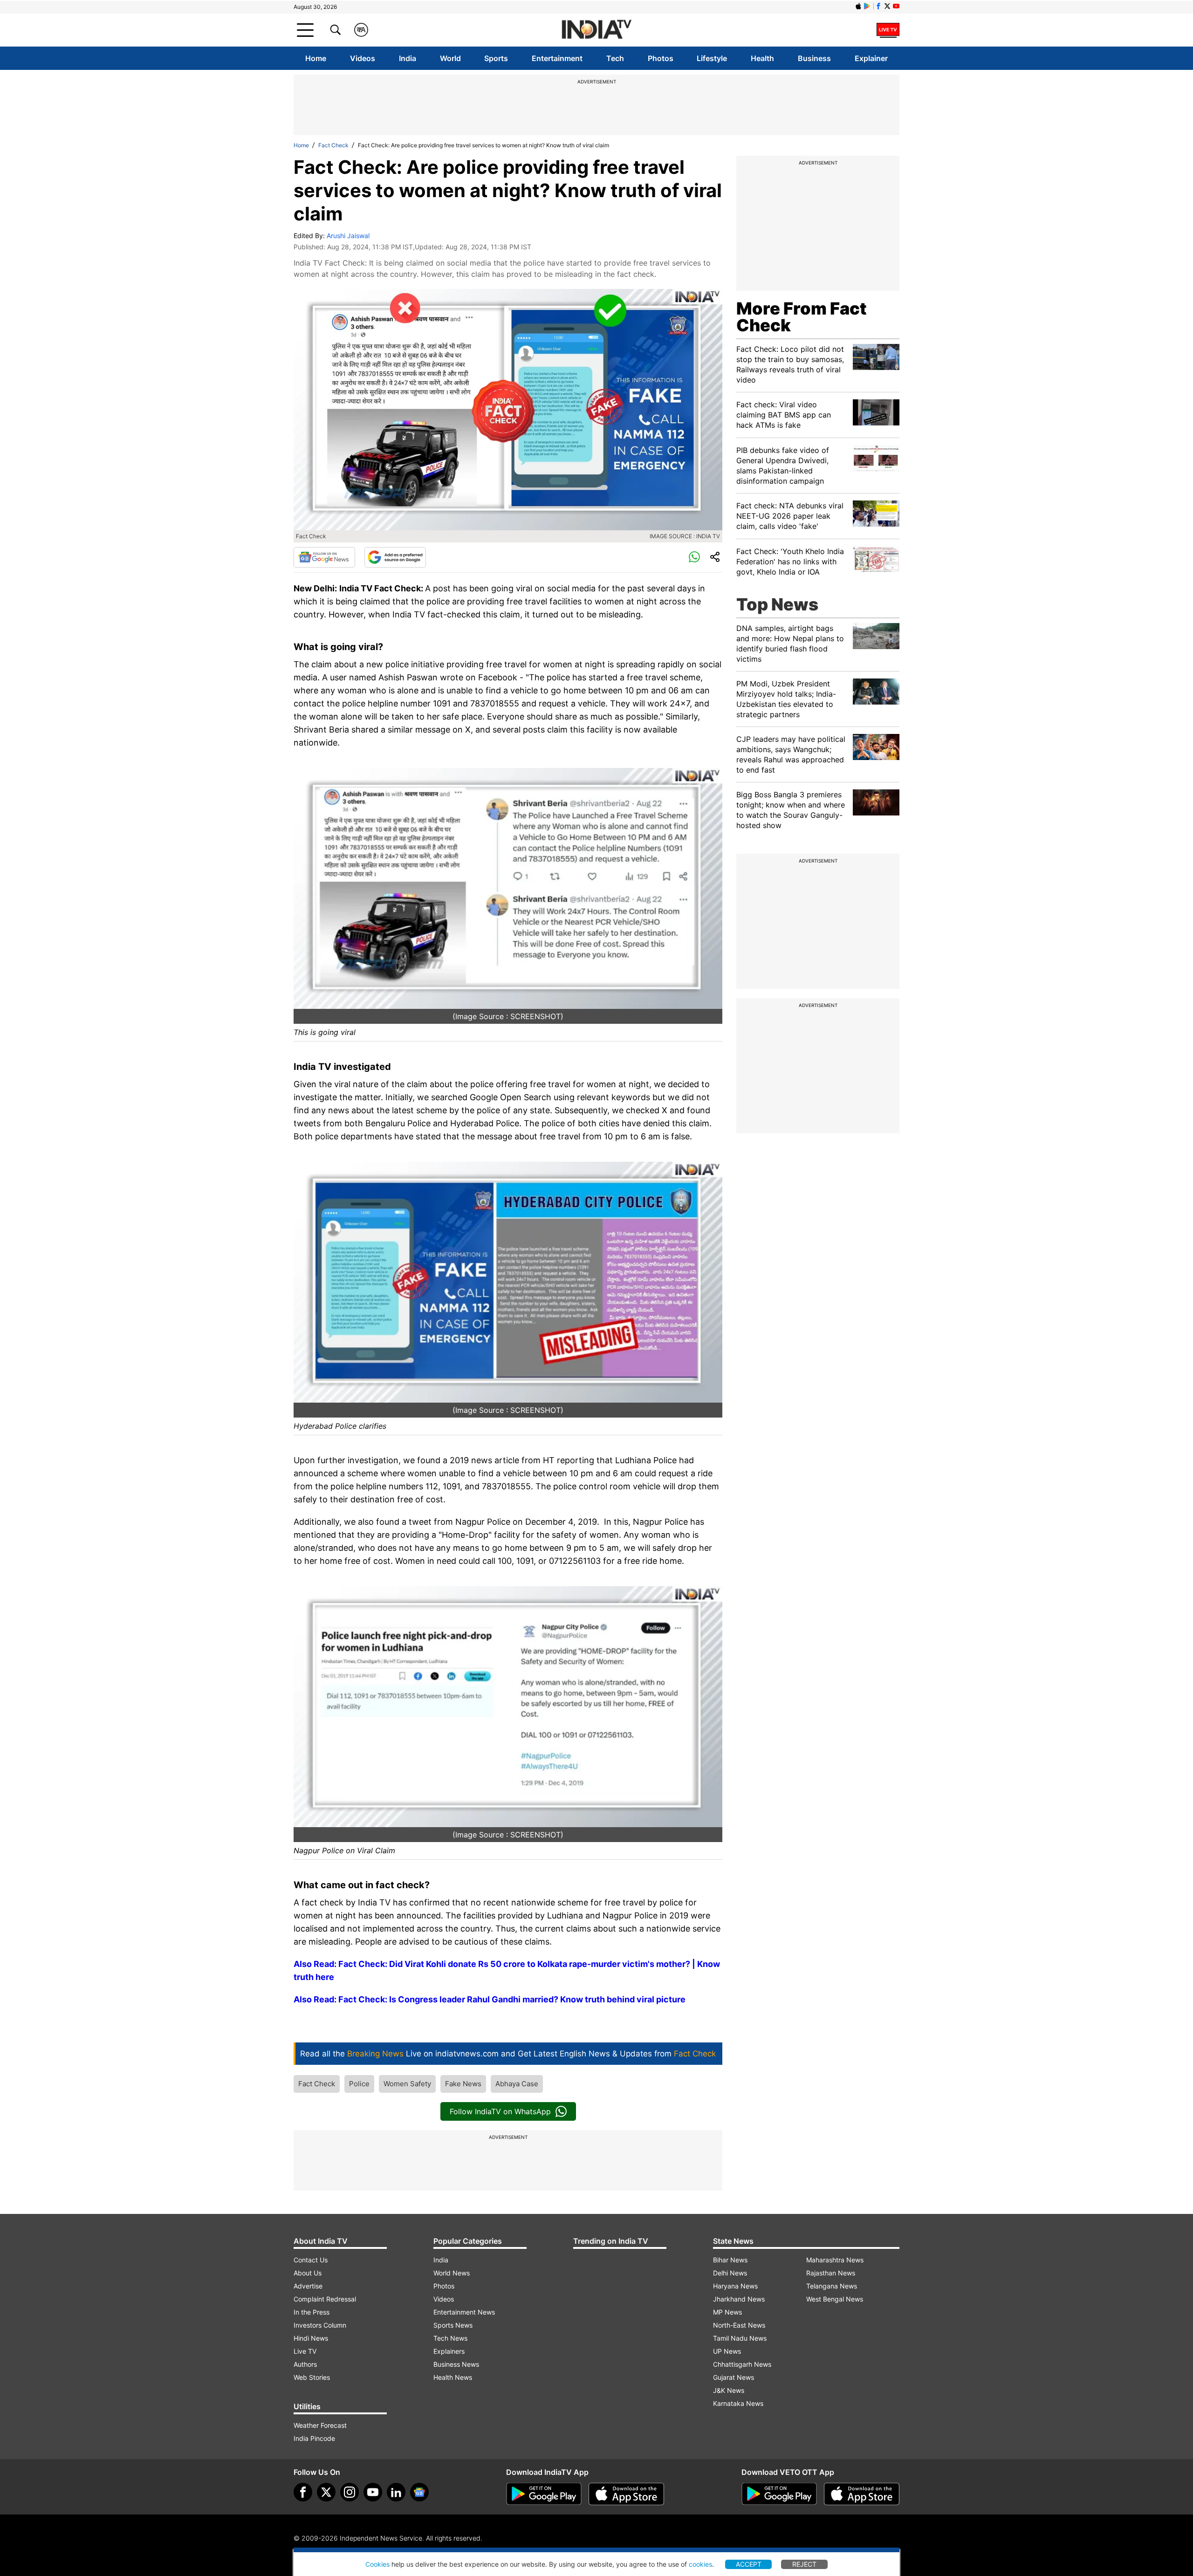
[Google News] (324, 557)
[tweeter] (326, 2492)
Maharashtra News (835, 2260)
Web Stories (312, 2377)
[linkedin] (396, 2492)
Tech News (450, 2338)
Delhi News (730, 2273)
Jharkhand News (739, 2299)
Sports (496, 58)
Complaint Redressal (325, 2299)
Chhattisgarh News (742, 2364)
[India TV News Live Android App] (544, 2494)
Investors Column (320, 2325)
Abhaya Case (517, 2084)
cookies (700, 2564)
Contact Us (311, 2260)
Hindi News (311, 2338)
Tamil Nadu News (740, 2338)
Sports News (453, 2325)
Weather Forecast (320, 2425)
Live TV (305, 2351)
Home (316, 58)
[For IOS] (862, 2494)
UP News (727, 2351)
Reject (804, 2564)
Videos (363, 58)
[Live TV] (888, 30)
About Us (308, 2273)
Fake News (463, 2084)
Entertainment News (464, 2312)
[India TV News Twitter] (887, 6)
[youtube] (373, 2492)
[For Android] (779, 2494)
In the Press (312, 2312)
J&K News (729, 2390)
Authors (305, 2364)
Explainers (449, 2351)
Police (359, 2084)
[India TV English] (596, 30)
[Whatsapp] (694, 557)
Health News (453, 2377)
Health (762, 58)
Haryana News (735, 2286)
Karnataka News (738, 2403)
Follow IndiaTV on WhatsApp (500, 2111)
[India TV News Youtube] (896, 6)
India (408, 58)
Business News (456, 2364)
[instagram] (350, 2492)
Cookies (377, 2564)
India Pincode (314, 2438)
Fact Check (333, 145)
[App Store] (626, 2494)
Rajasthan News (831, 2273)
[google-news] (419, 2492)
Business (814, 58)
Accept (749, 2564)
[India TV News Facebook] (878, 6)
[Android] (867, 6)
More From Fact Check (802, 317)
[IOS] (858, 6)
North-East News (739, 2325)
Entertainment (557, 58)
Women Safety (407, 2084)
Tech (615, 58)
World (450, 58)
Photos (661, 58)
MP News (727, 2312)
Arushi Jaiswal (348, 236)
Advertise (308, 2286)
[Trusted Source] (395, 557)
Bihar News (730, 2260)
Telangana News (832, 2286)
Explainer (871, 58)
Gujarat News (734, 2377)
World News (452, 2273)
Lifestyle (712, 58)
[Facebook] (303, 2492)
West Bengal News (835, 2299)
